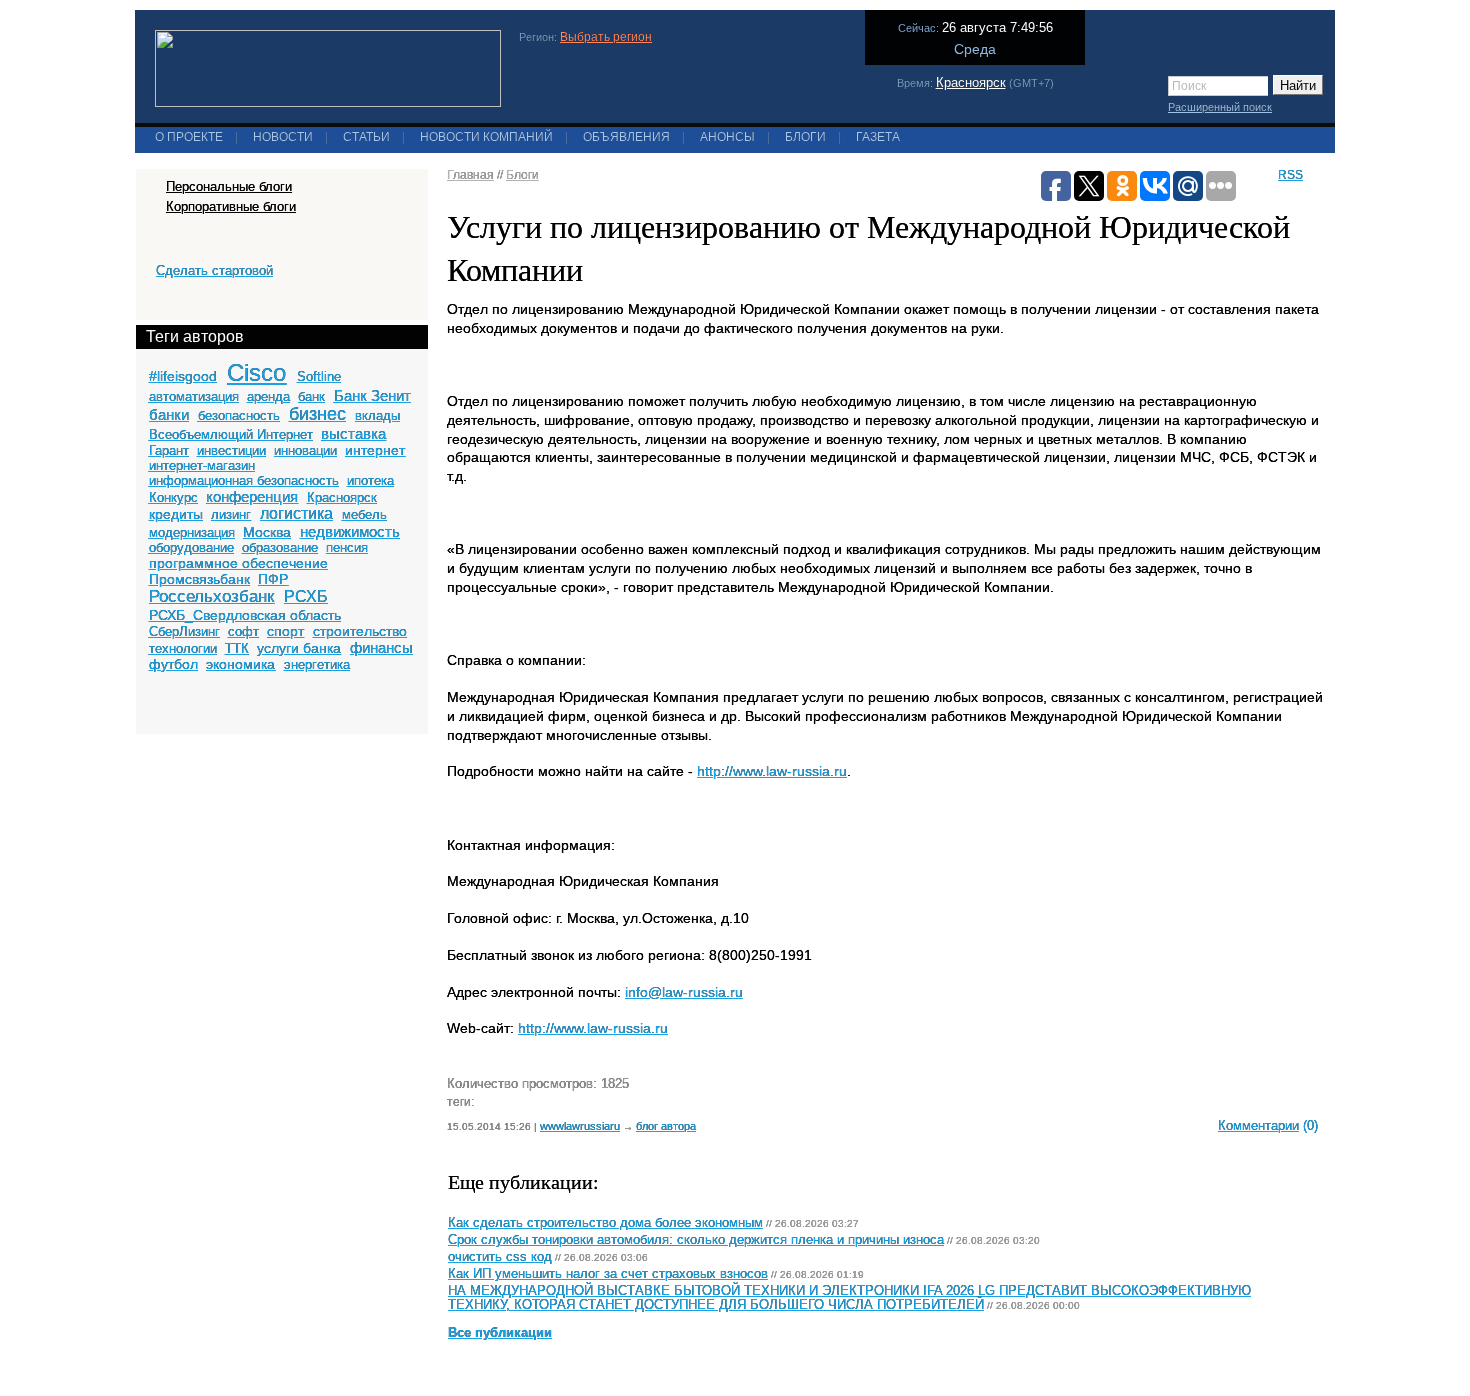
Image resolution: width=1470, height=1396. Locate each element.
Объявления (626, 137)
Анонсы (727, 137)
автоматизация (194, 396)
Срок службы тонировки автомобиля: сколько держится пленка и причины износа (696, 1240)
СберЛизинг (184, 631)
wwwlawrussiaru (580, 1126)
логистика (296, 513)
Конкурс (173, 497)
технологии (183, 648)
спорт (285, 631)
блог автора (666, 1126)
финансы (381, 647)
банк (311, 396)
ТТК (237, 648)
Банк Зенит (372, 395)
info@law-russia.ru (684, 992)
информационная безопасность (244, 480)
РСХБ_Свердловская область (245, 615)
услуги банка (299, 648)
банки (169, 414)
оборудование (191, 547)
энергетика (317, 664)
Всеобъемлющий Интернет (231, 434)
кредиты (176, 514)
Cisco (256, 372)
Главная (470, 175)
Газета (878, 137)
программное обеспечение (238, 563)
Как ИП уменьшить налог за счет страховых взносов (608, 1274)
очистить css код (500, 1257)
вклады (377, 415)
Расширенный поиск (1220, 107)
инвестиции (231, 450)
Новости (283, 137)
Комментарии (1258, 1125)
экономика (240, 664)
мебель (364, 514)
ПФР (273, 579)
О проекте (189, 137)
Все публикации (500, 1333)
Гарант (169, 450)
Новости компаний (486, 137)
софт (243, 631)
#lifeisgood (183, 376)
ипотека (370, 480)
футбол (173, 664)
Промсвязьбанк (199, 579)
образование (280, 547)
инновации (305, 450)
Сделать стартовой (214, 270)
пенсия (347, 547)
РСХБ (306, 596)
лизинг (231, 514)
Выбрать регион (606, 37)
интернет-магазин (202, 465)
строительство (360, 631)
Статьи (366, 137)
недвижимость (350, 531)
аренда (268, 396)
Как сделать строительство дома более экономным (605, 1223)
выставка (353, 433)
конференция (252, 496)
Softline (319, 376)
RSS (1290, 175)
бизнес (317, 414)
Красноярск (971, 82)
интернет (375, 450)
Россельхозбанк (211, 596)
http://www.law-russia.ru (772, 771)
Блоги (805, 137)
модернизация (192, 532)
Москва (267, 532)
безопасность (239, 415)
